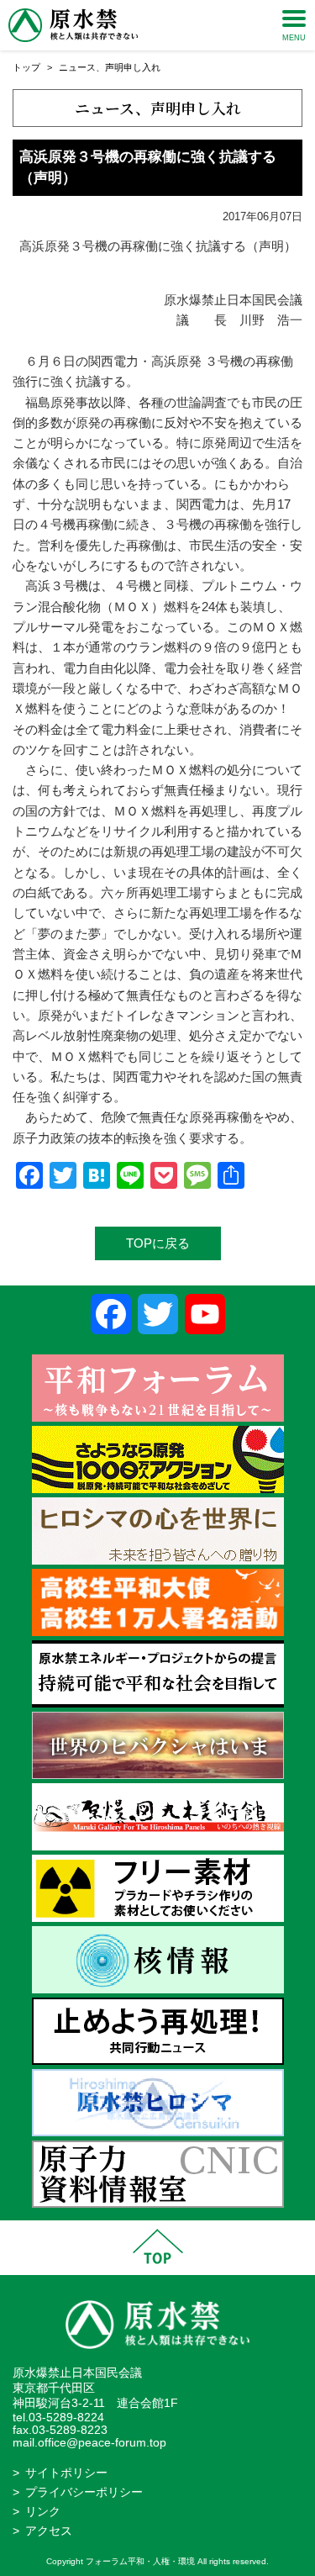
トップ (26, 67)
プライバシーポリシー (84, 2492)
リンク (43, 2512)
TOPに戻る (158, 1243)
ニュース (77, 67)
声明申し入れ (133, 67)
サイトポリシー (66, 2473)
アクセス (49, 2531)
